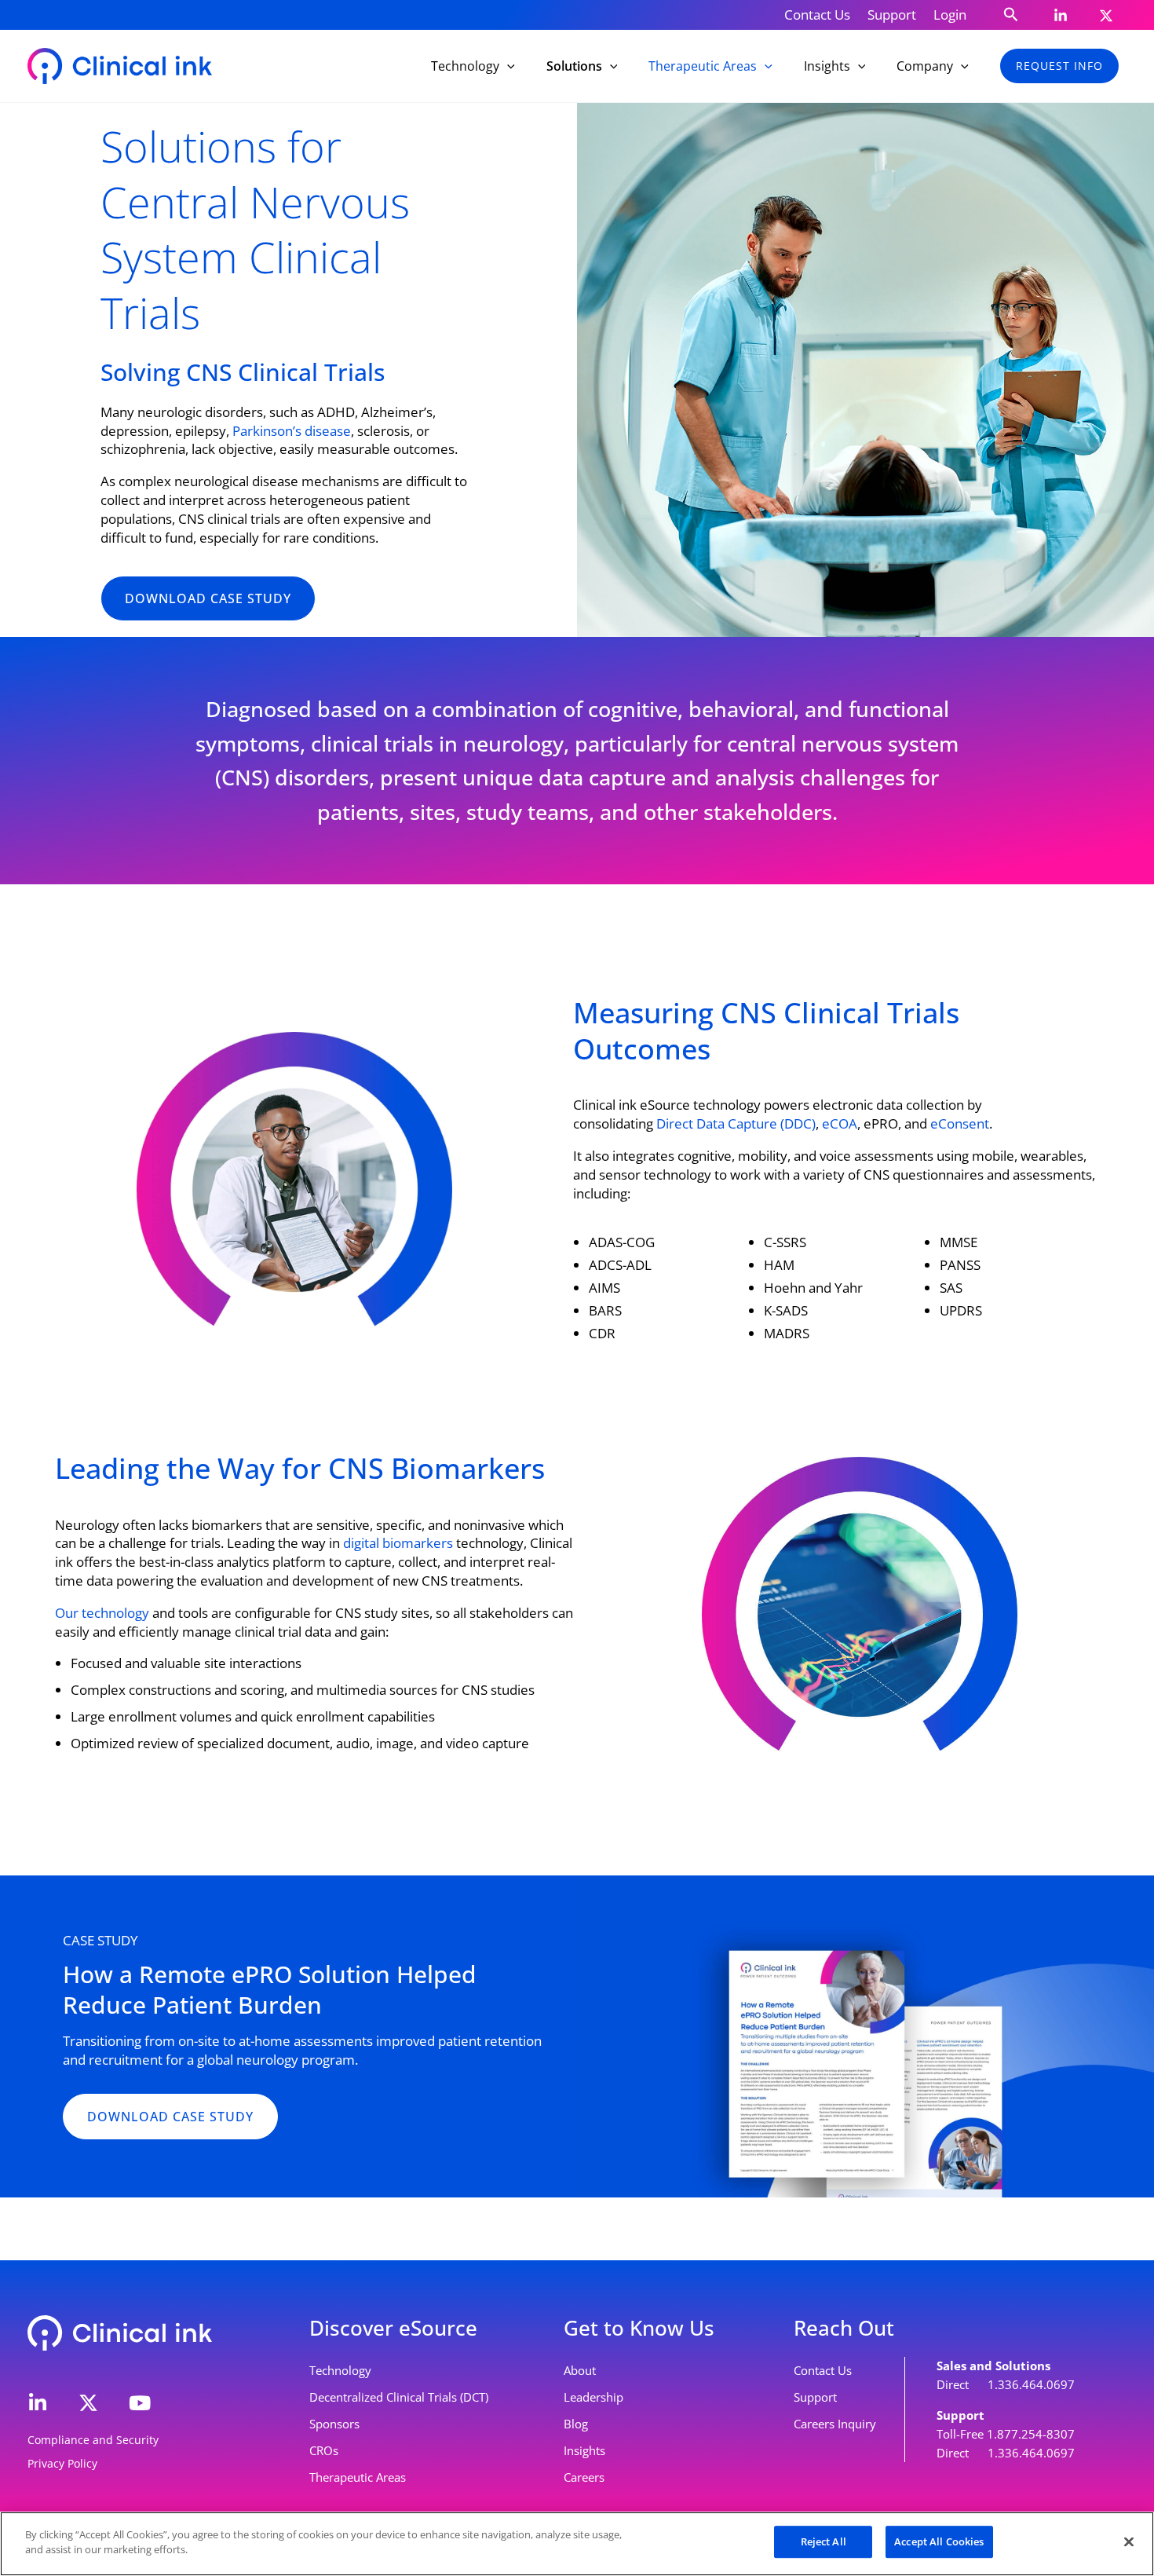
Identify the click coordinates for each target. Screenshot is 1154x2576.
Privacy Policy (62, 2463)
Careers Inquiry (835, 2424)
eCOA (840, 1123)
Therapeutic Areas (358, 2477)
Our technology (102, 1613)
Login (950, 15)
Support (892, 15)
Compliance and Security (93, 2440)
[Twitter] (1106, 16)
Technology (340, 2370)
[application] (507, 66)
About (580, 2370)
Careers (584, 2477)
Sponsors (334, 2424)
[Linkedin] (1061, 16)
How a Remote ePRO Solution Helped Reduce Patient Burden (270, 1989)
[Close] (1129, 2541)
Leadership (593, 2397)
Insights (584, 2450)
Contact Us (817, 15)
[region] (577, 2544)
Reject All (824, 2541)
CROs (324, 2450)
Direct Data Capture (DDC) (736, 1123)
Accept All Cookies (939, 2541)
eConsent (960, 1123)
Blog (576, 2424)
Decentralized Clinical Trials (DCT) (399, 2397)
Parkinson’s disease (292, 431)
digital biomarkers (398, 1543)
